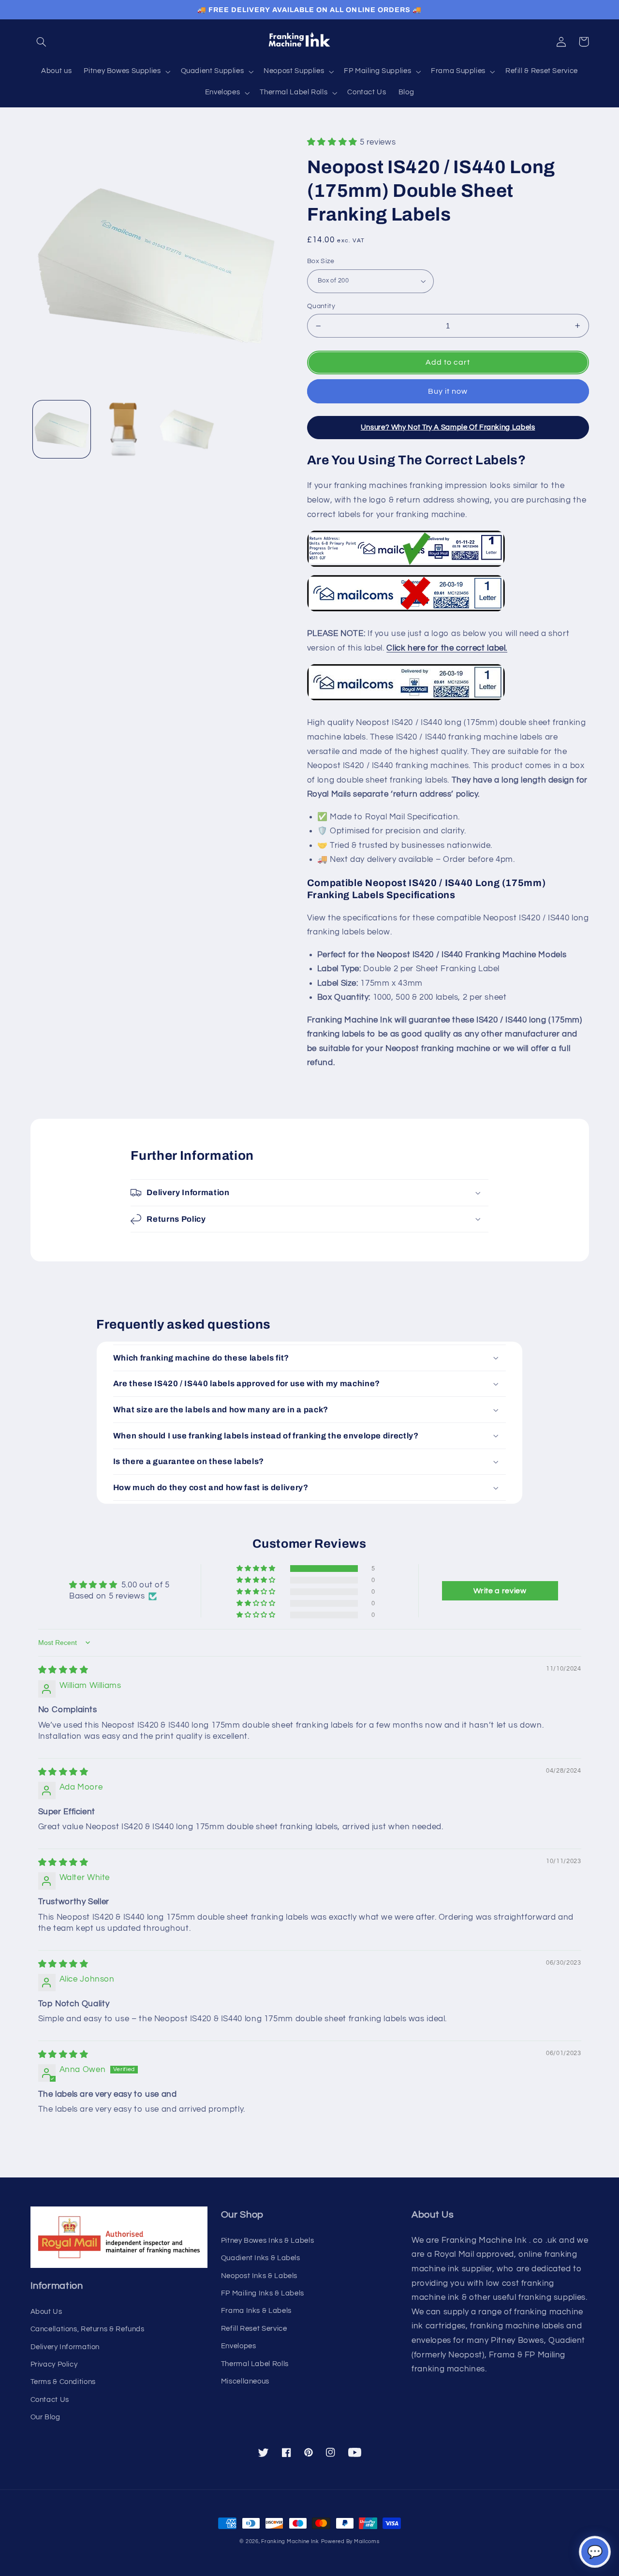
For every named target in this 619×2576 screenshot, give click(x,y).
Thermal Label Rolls (255, 2364)
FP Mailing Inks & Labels (263, 2293)
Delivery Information (65, 2347)
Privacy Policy (54, 2364)
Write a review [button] (500, 1591)
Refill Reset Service (254, 2329)
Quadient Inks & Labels (261, 2258)
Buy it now (448, 391)
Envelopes (239, 2346)
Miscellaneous (245, 2381)
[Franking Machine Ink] (309, 42)
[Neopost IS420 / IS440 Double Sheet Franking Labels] (406, 700)
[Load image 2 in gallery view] (124, 429)
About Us (46, 2312)
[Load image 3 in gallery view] (187, 429)
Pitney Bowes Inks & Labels (267, 2241)
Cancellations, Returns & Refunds (88, 2329)
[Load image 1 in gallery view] (62, 429)
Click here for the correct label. (447, 648)
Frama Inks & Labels (256, 2311)
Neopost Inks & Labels (259, 2276)
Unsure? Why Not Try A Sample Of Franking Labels (448, 427)
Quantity (321, 306)
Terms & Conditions (63, 2382)
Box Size (321, 261)
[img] (63, 1670)
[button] (42, 42)
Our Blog (45, 2417)
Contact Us (50, 2400)
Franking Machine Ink (290, 2541)
